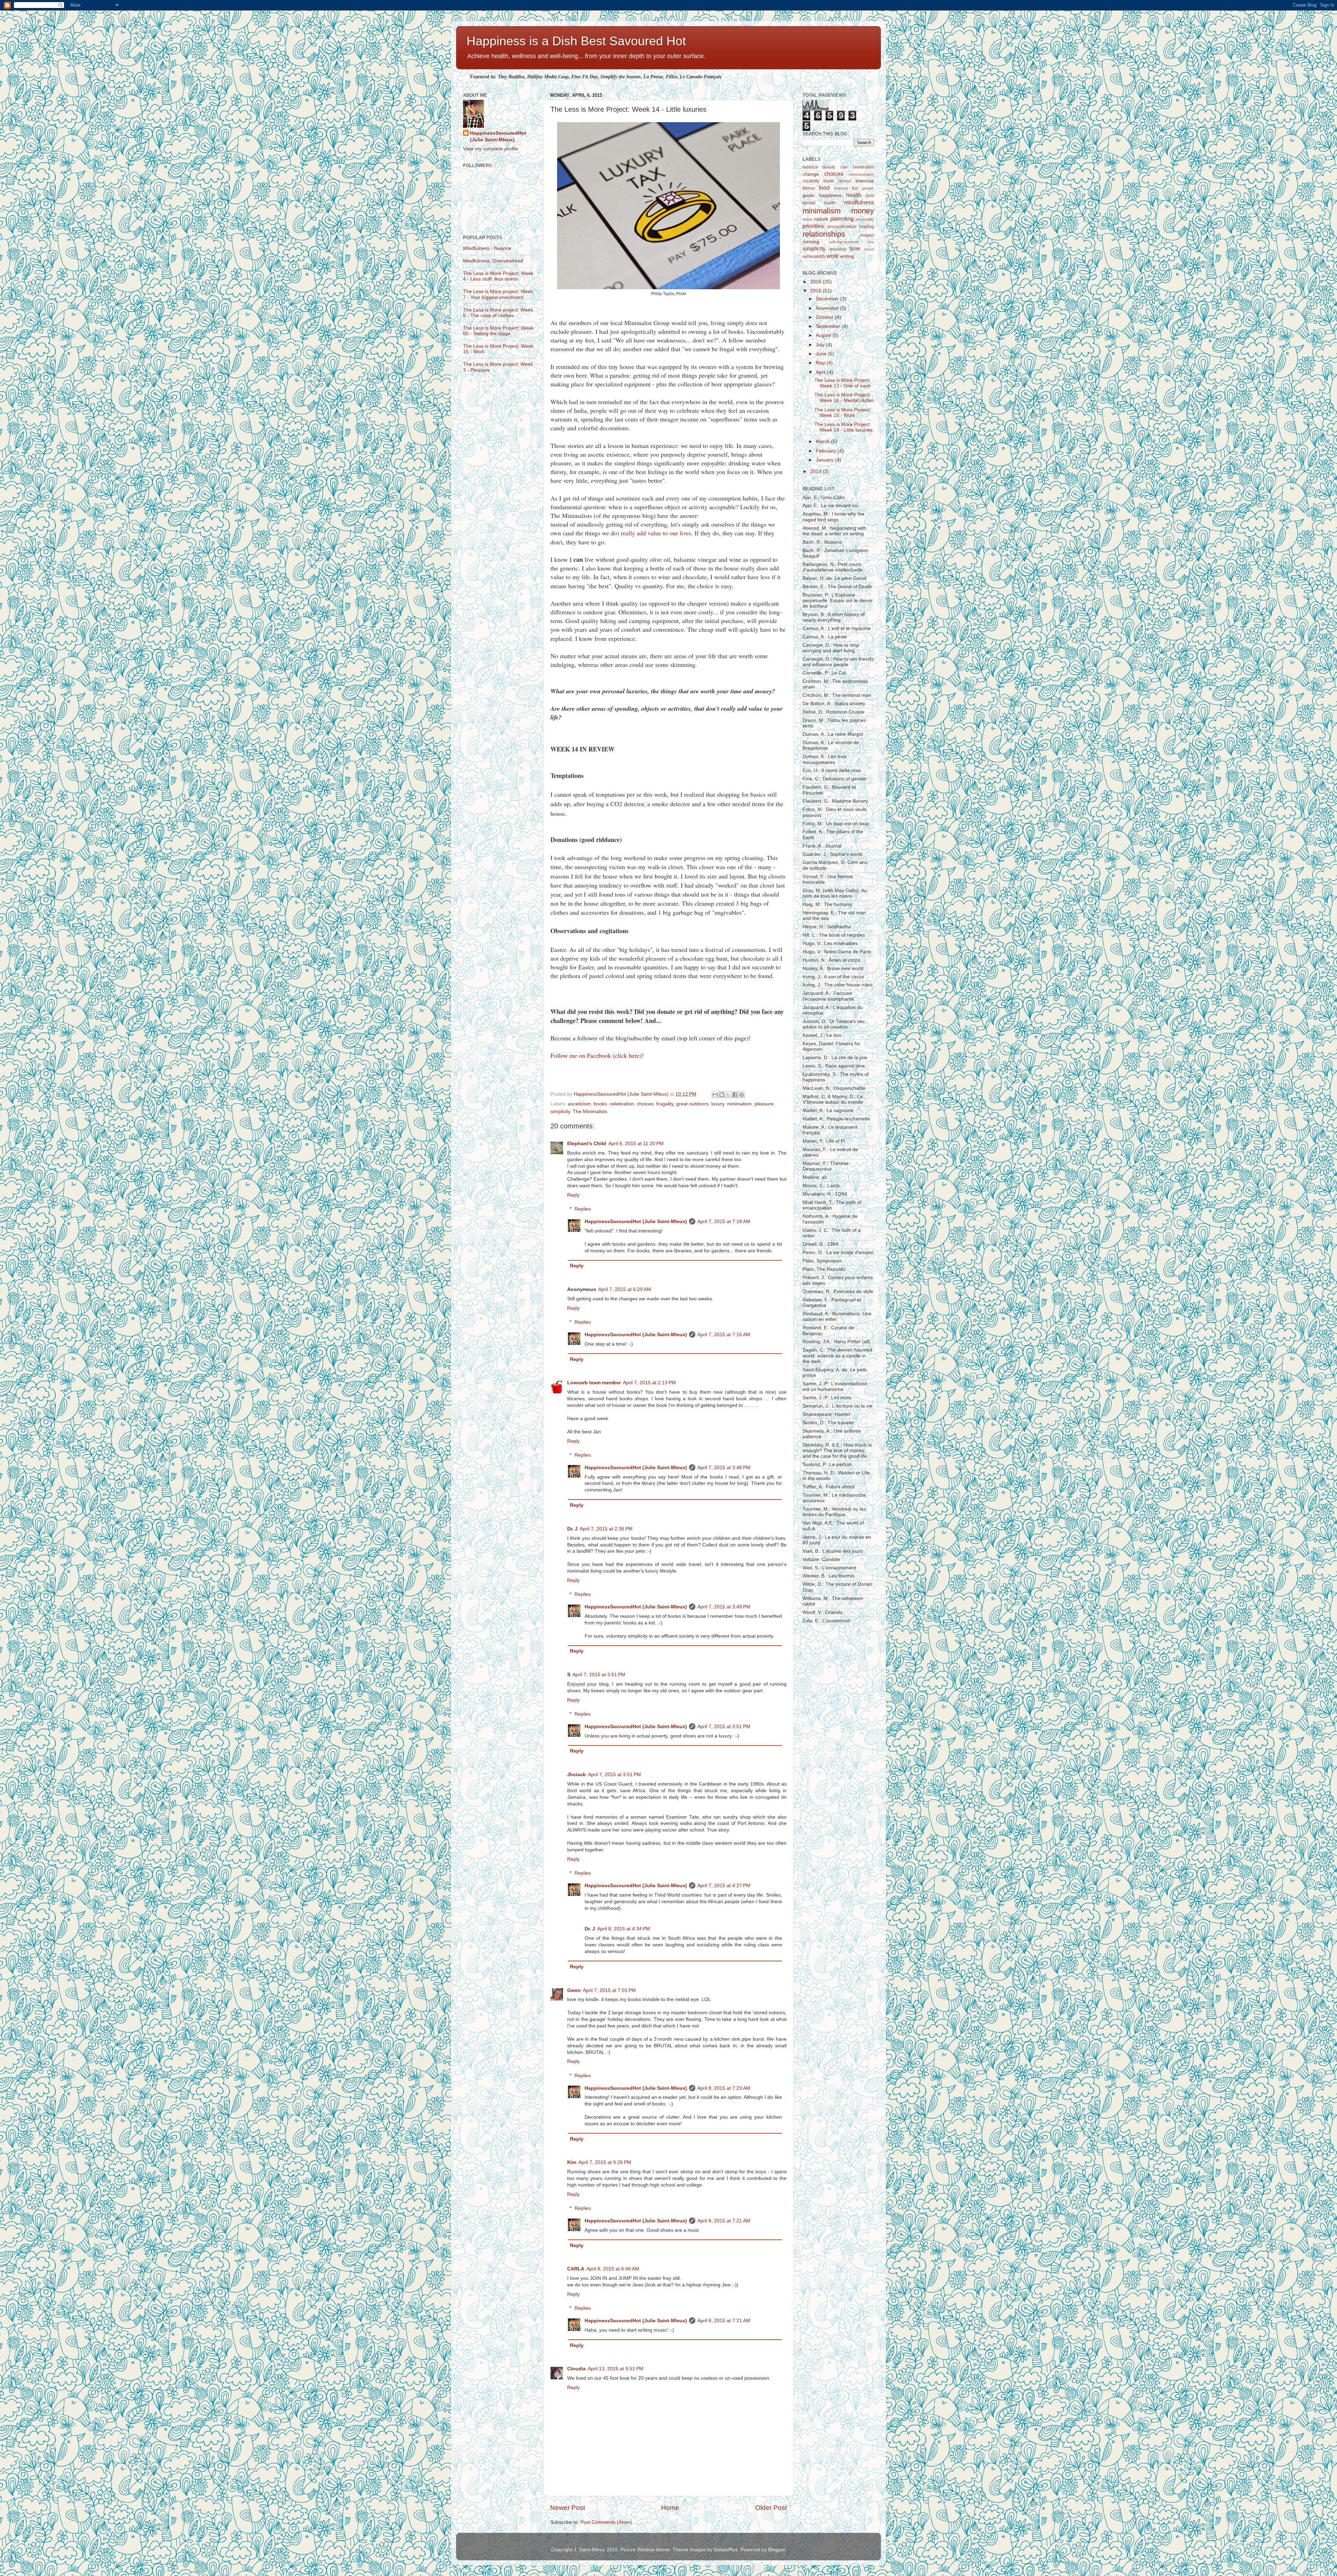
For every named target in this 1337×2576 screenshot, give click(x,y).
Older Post (771, 2508)
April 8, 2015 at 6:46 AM (613, 2269)
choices (645, 1104)
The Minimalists (590, 1112)
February (827, 451)
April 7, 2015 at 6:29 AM (625, 1289)
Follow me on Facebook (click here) (596, 1055)
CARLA (576, 2269)
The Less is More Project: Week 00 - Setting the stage (498, 331)
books (600, 1104)
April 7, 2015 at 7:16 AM (724, 1335)
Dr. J (572, 1529)
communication (861, 174)
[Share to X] (728, 1095)
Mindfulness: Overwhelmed (493, 261)
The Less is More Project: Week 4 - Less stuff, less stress (498, 276)
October (825, 317)
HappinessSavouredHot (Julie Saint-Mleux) (636, 1222)
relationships (824, 234)
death (829, 181)
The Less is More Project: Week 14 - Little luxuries (843, 427)
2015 (816, 291)
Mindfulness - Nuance (487, 248)
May (821, 363)
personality (865, 219)
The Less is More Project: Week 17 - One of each (843, 383)
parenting (842, 219)
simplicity (560, 1112)
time (855, 249)
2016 (816, 282)
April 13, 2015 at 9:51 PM (616, 2369)
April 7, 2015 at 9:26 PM (605, 2162)
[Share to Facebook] (735, 1095)
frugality (665, 1104)
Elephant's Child (587, 1144)
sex (871, 242)
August (824, 335)
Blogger (776, 2550)
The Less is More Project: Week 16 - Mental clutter (844, 398)
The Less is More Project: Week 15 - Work (843, 413)
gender (868, 188)
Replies (583, 1209)
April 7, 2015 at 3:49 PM (724, 1607)
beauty (829, 167)
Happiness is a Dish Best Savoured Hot (576, 41)
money (863, 211)
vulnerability (814, 257)
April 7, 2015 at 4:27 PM (724, 1886)
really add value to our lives (656, 533)
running (811, 242)
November (828, 308)
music (808, 219)
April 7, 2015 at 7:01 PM (609, 1990)
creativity (811, 181)
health (854, 195)
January (825, 460)
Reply (573, 1195)
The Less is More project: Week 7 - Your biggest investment (498, 294)
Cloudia (576, 2369)
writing (847, 256)
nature (821, 219)
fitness (809, 188)
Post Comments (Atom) (606, 2522)
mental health (819, 203)
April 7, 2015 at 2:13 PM (649, 1383)
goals (808, 195)
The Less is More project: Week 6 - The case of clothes (498, 313)
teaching (838, 249)
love (870, 196)
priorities (813, 226)
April (821, 372)
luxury (718, 1104)
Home (670, 2508)
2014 (816, 471)
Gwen (574, 1990)
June (822, 354)
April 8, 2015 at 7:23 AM (724, 2088)
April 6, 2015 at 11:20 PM (636, 1144)
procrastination (842, 227)
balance (810, 167)
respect (867, 235)
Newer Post (568, 2508)
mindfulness (859, 202)
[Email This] (715, 1095)
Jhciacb (577, 1775)
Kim (572, 2162)
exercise (865, 181)
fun (855, 188)
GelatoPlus (726, 2550)
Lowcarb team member (594, 1383)
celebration (622, 1104)
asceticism (579, 1104)
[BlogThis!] (722, 1095)
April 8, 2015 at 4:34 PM (624, 1929)
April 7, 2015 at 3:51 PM (599, 1675)
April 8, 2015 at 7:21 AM (724, 2221)
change (811, 174)
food (824, 188)
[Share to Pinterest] (742, 1095)
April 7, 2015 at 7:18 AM (724, 1222)
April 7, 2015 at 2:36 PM (606, 1529)
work (832, 256)
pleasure (764, 1104)
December (828, 299)
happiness (830, 195)
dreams (845, 181)
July (821, 345)
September (829, 326)
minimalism (739, 1104)
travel (869, 249)
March (823, 442)
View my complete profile (491, 149)
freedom (841, 188)
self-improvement (844, 242)
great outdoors (692, 1104)
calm (844, 167)
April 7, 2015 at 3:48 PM (724, 1468)
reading (867, 227)
